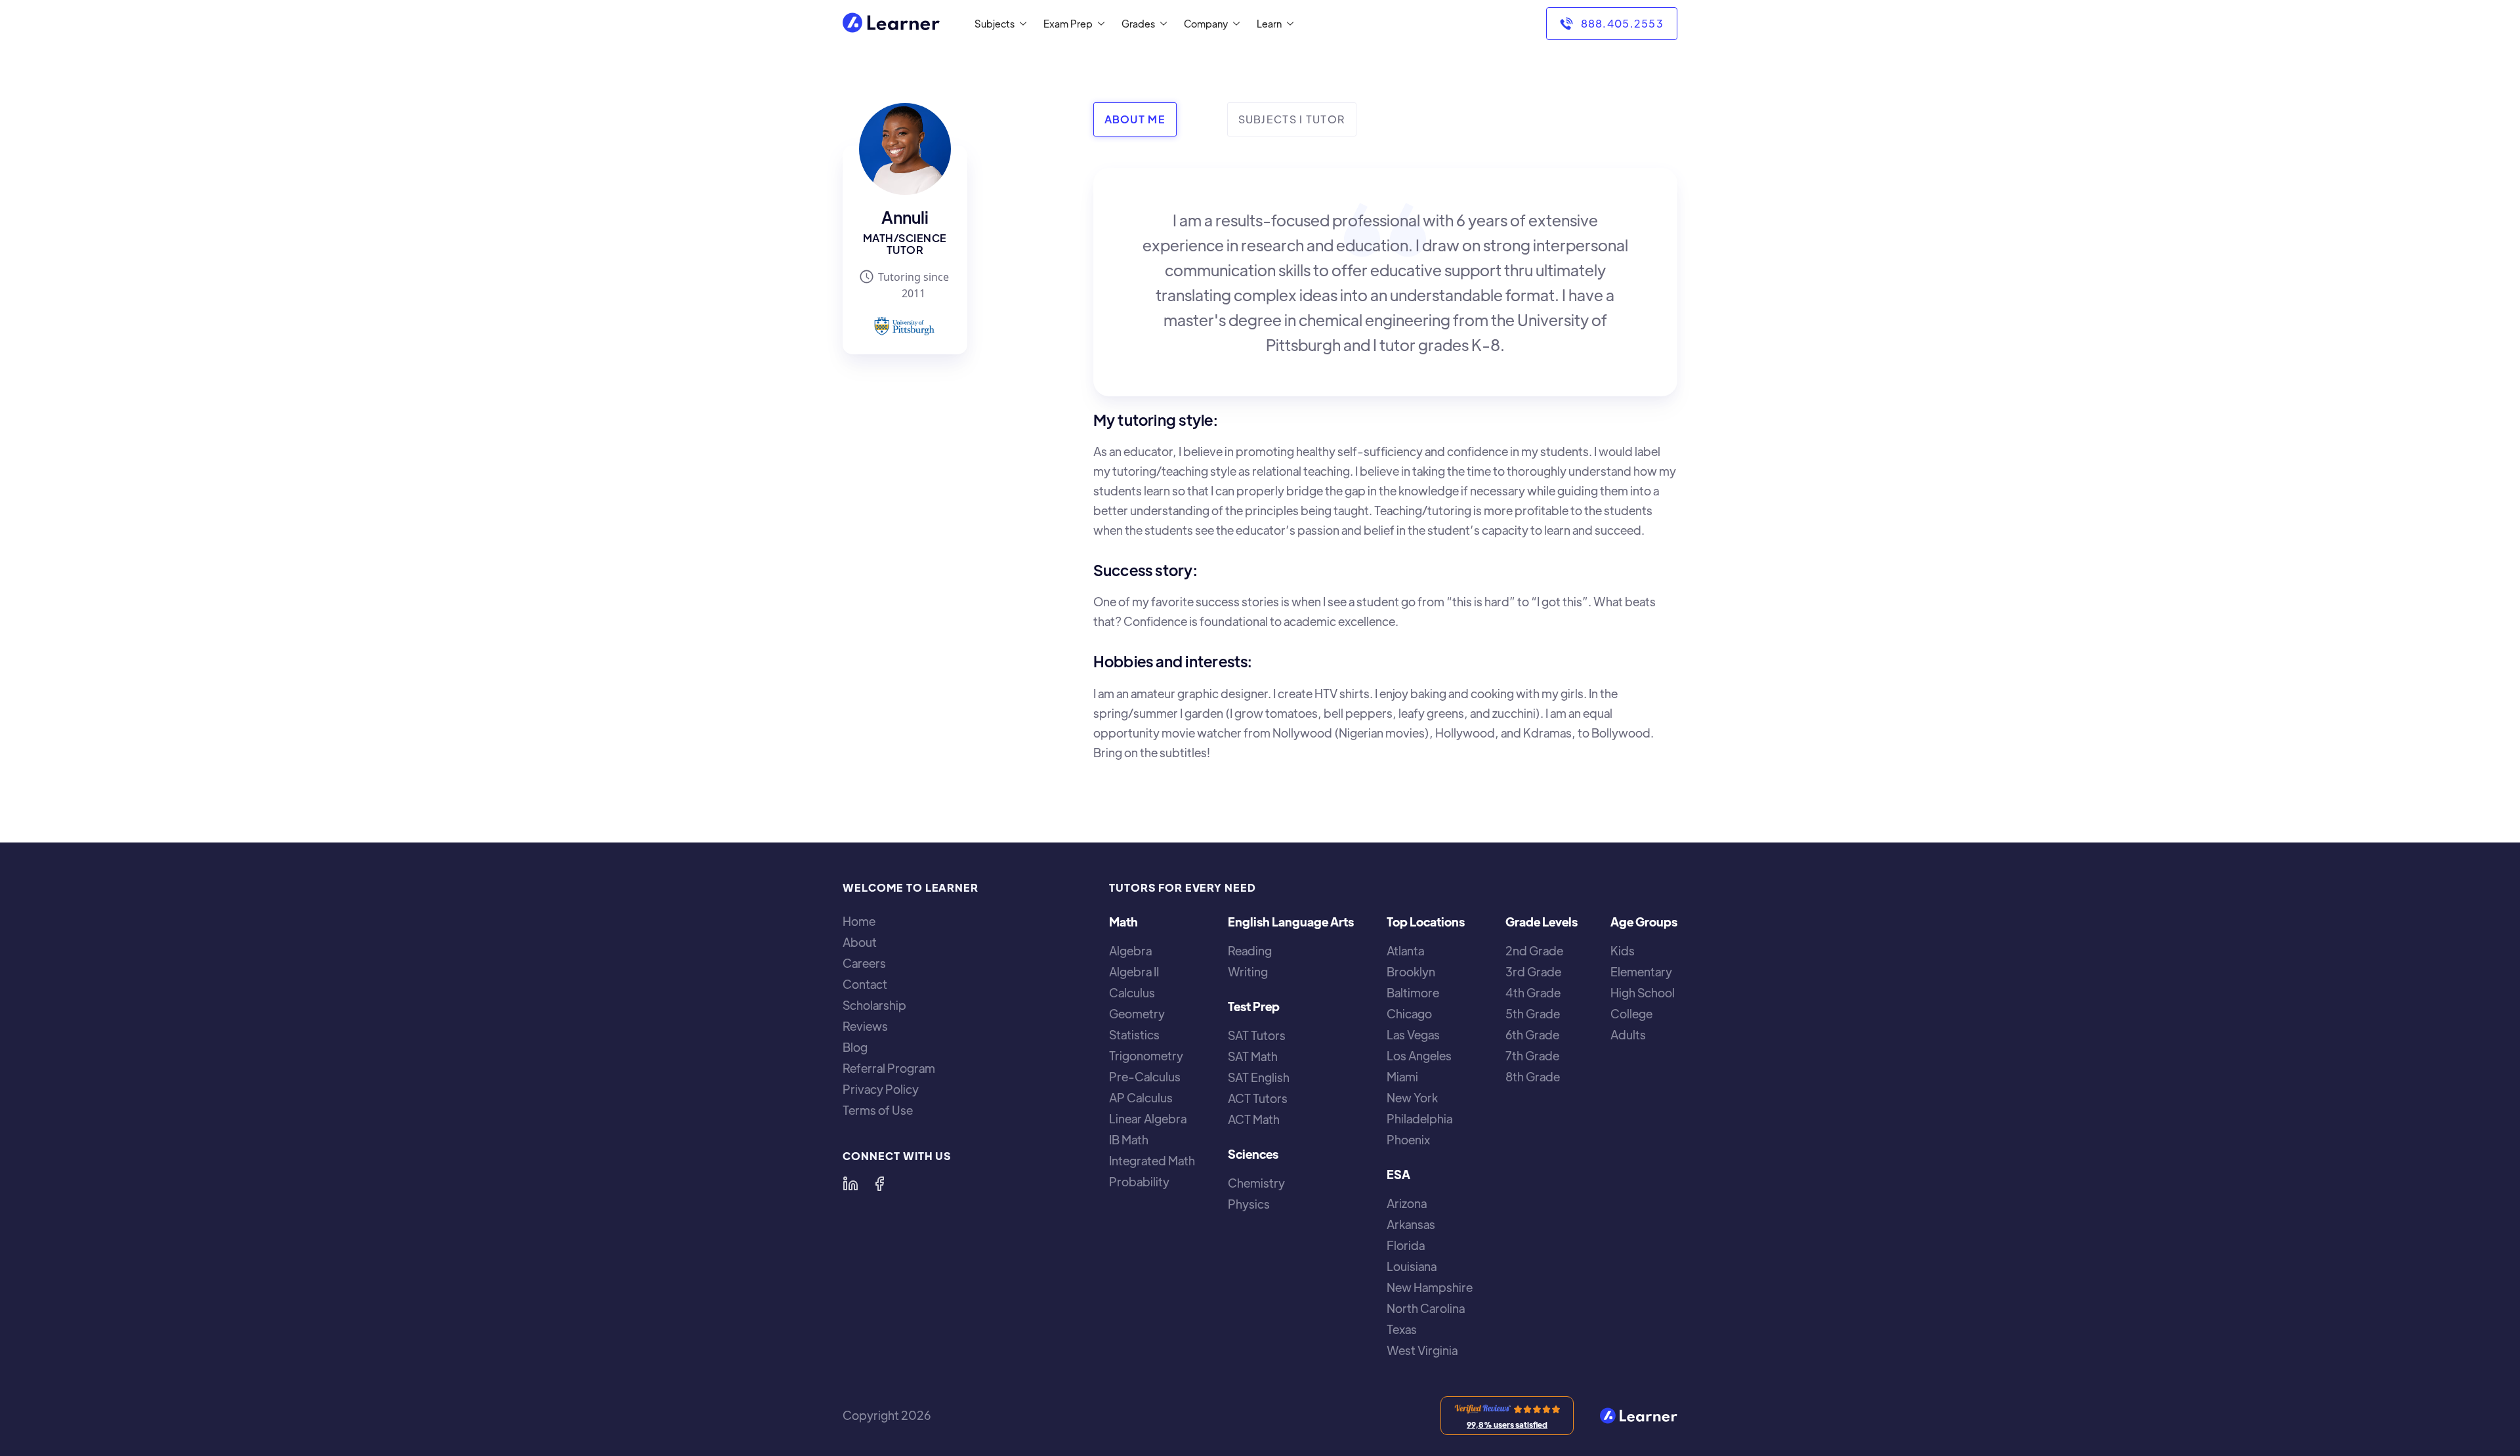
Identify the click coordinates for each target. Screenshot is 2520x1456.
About (860, 942)
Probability (1139, 1182)
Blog (855, 1047)
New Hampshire (1430, 1287)
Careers (864, 963)
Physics (1249, 1204)
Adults (1628, 1035)
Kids (1623, 951)
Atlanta (1405, 951)
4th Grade (1533, 993)
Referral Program (889, 1068)
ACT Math (1254, 1119)
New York (1412, 1098)
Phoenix (1408, 1140)
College (1631, 1014)
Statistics (1134, 1035)
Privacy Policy (881, 1089)
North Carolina (1426, 1308)
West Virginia (1422, 1350)
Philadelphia (1419, 1119)
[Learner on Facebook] (879, 1184)
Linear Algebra (1148, 1119)
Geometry (1137, 1014)
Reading (1250, 951)
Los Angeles (1419, 1056)
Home (859, 921)
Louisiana (1412, 1266)
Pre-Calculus (1145, 1077)
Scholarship (874, 1005)
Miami (1402, 1077)
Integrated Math (1152, 1161)
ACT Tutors (1258, 1098)
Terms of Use (878, 1110)
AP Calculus (1141, 1098)
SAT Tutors (1257, 1035)
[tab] (1135, 119)
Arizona (1407, 1203)
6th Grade (1532, 1035)
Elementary (1641, 972)
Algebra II (1134, 972)
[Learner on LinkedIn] (850, 1184)
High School (1643, 993)
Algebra (1130, 951)
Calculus (1132, 993)
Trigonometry (1146, 1056)
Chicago (1409, 1014)
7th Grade (1532, 1056)
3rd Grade (1533, 972)
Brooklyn (1411, 972)
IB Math (1129, 1140)
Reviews (865, 1026)
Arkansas (1411, 1224)
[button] (998, 24)
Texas (1402, 1329)
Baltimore (1413, 993)
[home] (891, 24)
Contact (865, 984)
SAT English (1259, 1077)
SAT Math (1253, 1056)
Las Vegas (1413, 1035)
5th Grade (1533, 1014)
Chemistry (1256, 1183)
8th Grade (1533, 1077)
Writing (1248, 972)
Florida (1406, 1245)
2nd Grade (1534, 951)
